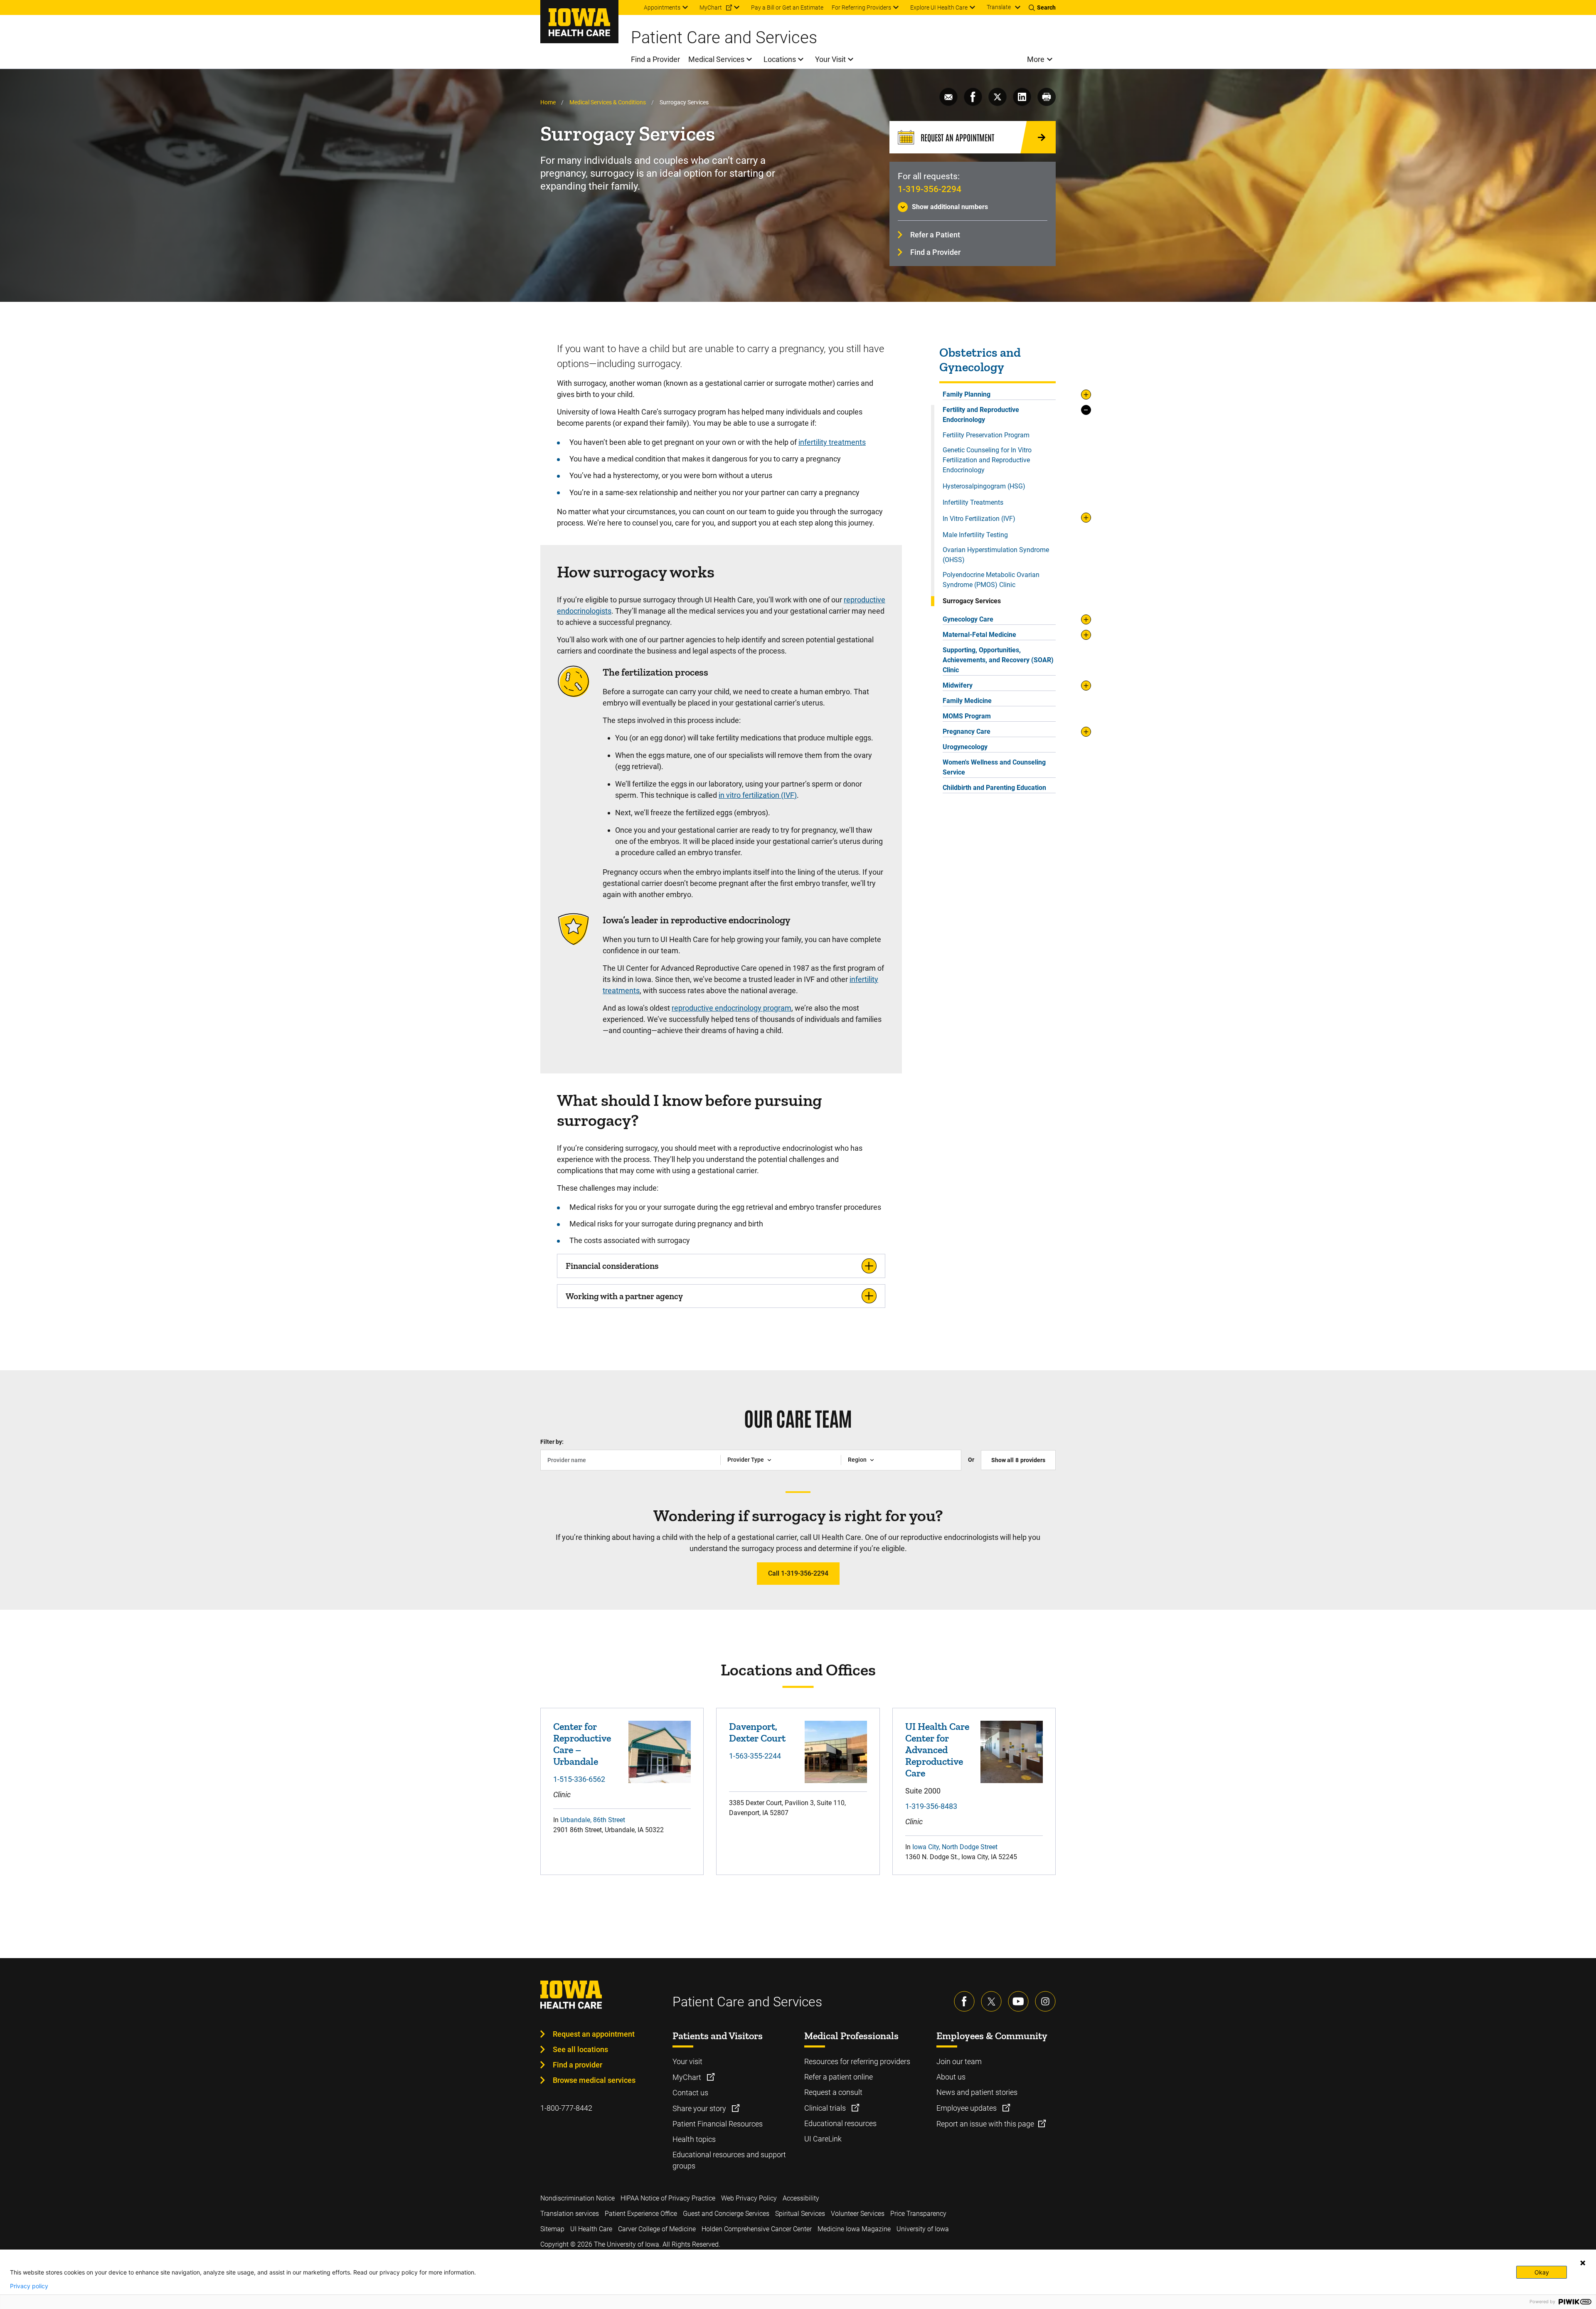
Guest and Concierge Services (726, 2214)
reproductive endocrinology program (731, 1008)
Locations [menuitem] (780, 59)
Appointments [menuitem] (662, 7)
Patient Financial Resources (718, 2124)
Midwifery (958, 685)
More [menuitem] (1036, 59)
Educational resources (840, 2123)
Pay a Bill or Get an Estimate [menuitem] (787, 7)
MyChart (688, 2077)
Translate (999, 7)
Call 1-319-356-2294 (798, 1573)
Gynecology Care (968, 619)
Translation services (570, 2214)
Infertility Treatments (973, 502)
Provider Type (746, 1460)
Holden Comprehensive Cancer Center (757, 2229)
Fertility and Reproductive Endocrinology (981, 415)
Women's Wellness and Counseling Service (994, 767)
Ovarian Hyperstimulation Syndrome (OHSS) (996, 555)
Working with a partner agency (624, 1296)
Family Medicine (967, 701)
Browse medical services (594, 2080)
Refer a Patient (935, 235)
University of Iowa (923, 2229)
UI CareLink (823, 2139)
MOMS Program (967, 716)
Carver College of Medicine (657, 2229)
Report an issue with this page (985, 2124)
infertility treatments (832, 442)
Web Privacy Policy (749, 2198)
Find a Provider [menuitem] (655, 59)
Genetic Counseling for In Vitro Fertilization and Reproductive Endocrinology (987, 460)
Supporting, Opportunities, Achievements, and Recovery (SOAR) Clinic (998, 660)
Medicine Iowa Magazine (854, 2229)
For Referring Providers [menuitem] (861, 7)
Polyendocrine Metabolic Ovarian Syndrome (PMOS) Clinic (991, 580)
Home (548, 102)
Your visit (687, 2061)
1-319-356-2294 (930, 189)
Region (857, 1460)
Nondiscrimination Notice (578, 2198)
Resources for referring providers (857, 2061)
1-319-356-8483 (931, 1806)
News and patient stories (977, 2092)
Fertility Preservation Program (986, 435)
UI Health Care (591, 2229)
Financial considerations (612, 1266)
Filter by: (552, 1442)
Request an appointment (594, 2034)
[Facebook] (964, 2001)
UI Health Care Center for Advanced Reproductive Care (937, 1750)
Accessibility (801, 2198)
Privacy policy (29, 2286)
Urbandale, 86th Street (593, 1820)
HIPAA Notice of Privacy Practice (668, 2198)
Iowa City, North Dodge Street (955, 1847)
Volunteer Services (858, 2214)
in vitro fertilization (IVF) (758, 795)
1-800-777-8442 (566, 2108)
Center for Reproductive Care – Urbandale (582, 1744)
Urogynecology (965, 747)
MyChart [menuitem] (711, 7)
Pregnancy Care (967, 731)
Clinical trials (826, 2108)
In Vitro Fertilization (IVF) (979, 519)
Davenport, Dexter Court (757, 1732)
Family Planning (967, 394)
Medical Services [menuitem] (716, 59)
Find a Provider (935, 252)
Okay (1542, 2272)
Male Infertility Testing (975, 535)
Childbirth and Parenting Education (994, 788)
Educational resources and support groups (729, 2160)
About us (951, 2077)
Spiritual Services (800, 2214)
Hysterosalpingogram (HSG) (984, 486)
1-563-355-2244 (755, 1756)
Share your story (700, 2108)
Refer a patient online (839, 2077)
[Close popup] (1583, 2263)
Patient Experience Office (641, 2214)
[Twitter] (991, 2001)
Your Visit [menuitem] (830, 59)
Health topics (694, 2139)
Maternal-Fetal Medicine (979, 635)
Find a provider (578, 2065)
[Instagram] (1045, 2001)
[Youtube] (1018, 2001)
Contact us (690, 2093)
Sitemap (552, 2229)
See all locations (580, 2049)
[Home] (579, 22)
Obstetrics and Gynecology (980, 360)
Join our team (959, 2061)
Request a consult (833, 2092)
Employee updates (967, 2108)
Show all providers (1018, 1460)
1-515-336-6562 (579, 1779)
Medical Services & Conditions (608, 102)
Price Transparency (918, 2214)
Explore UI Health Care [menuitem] (939, 7)
